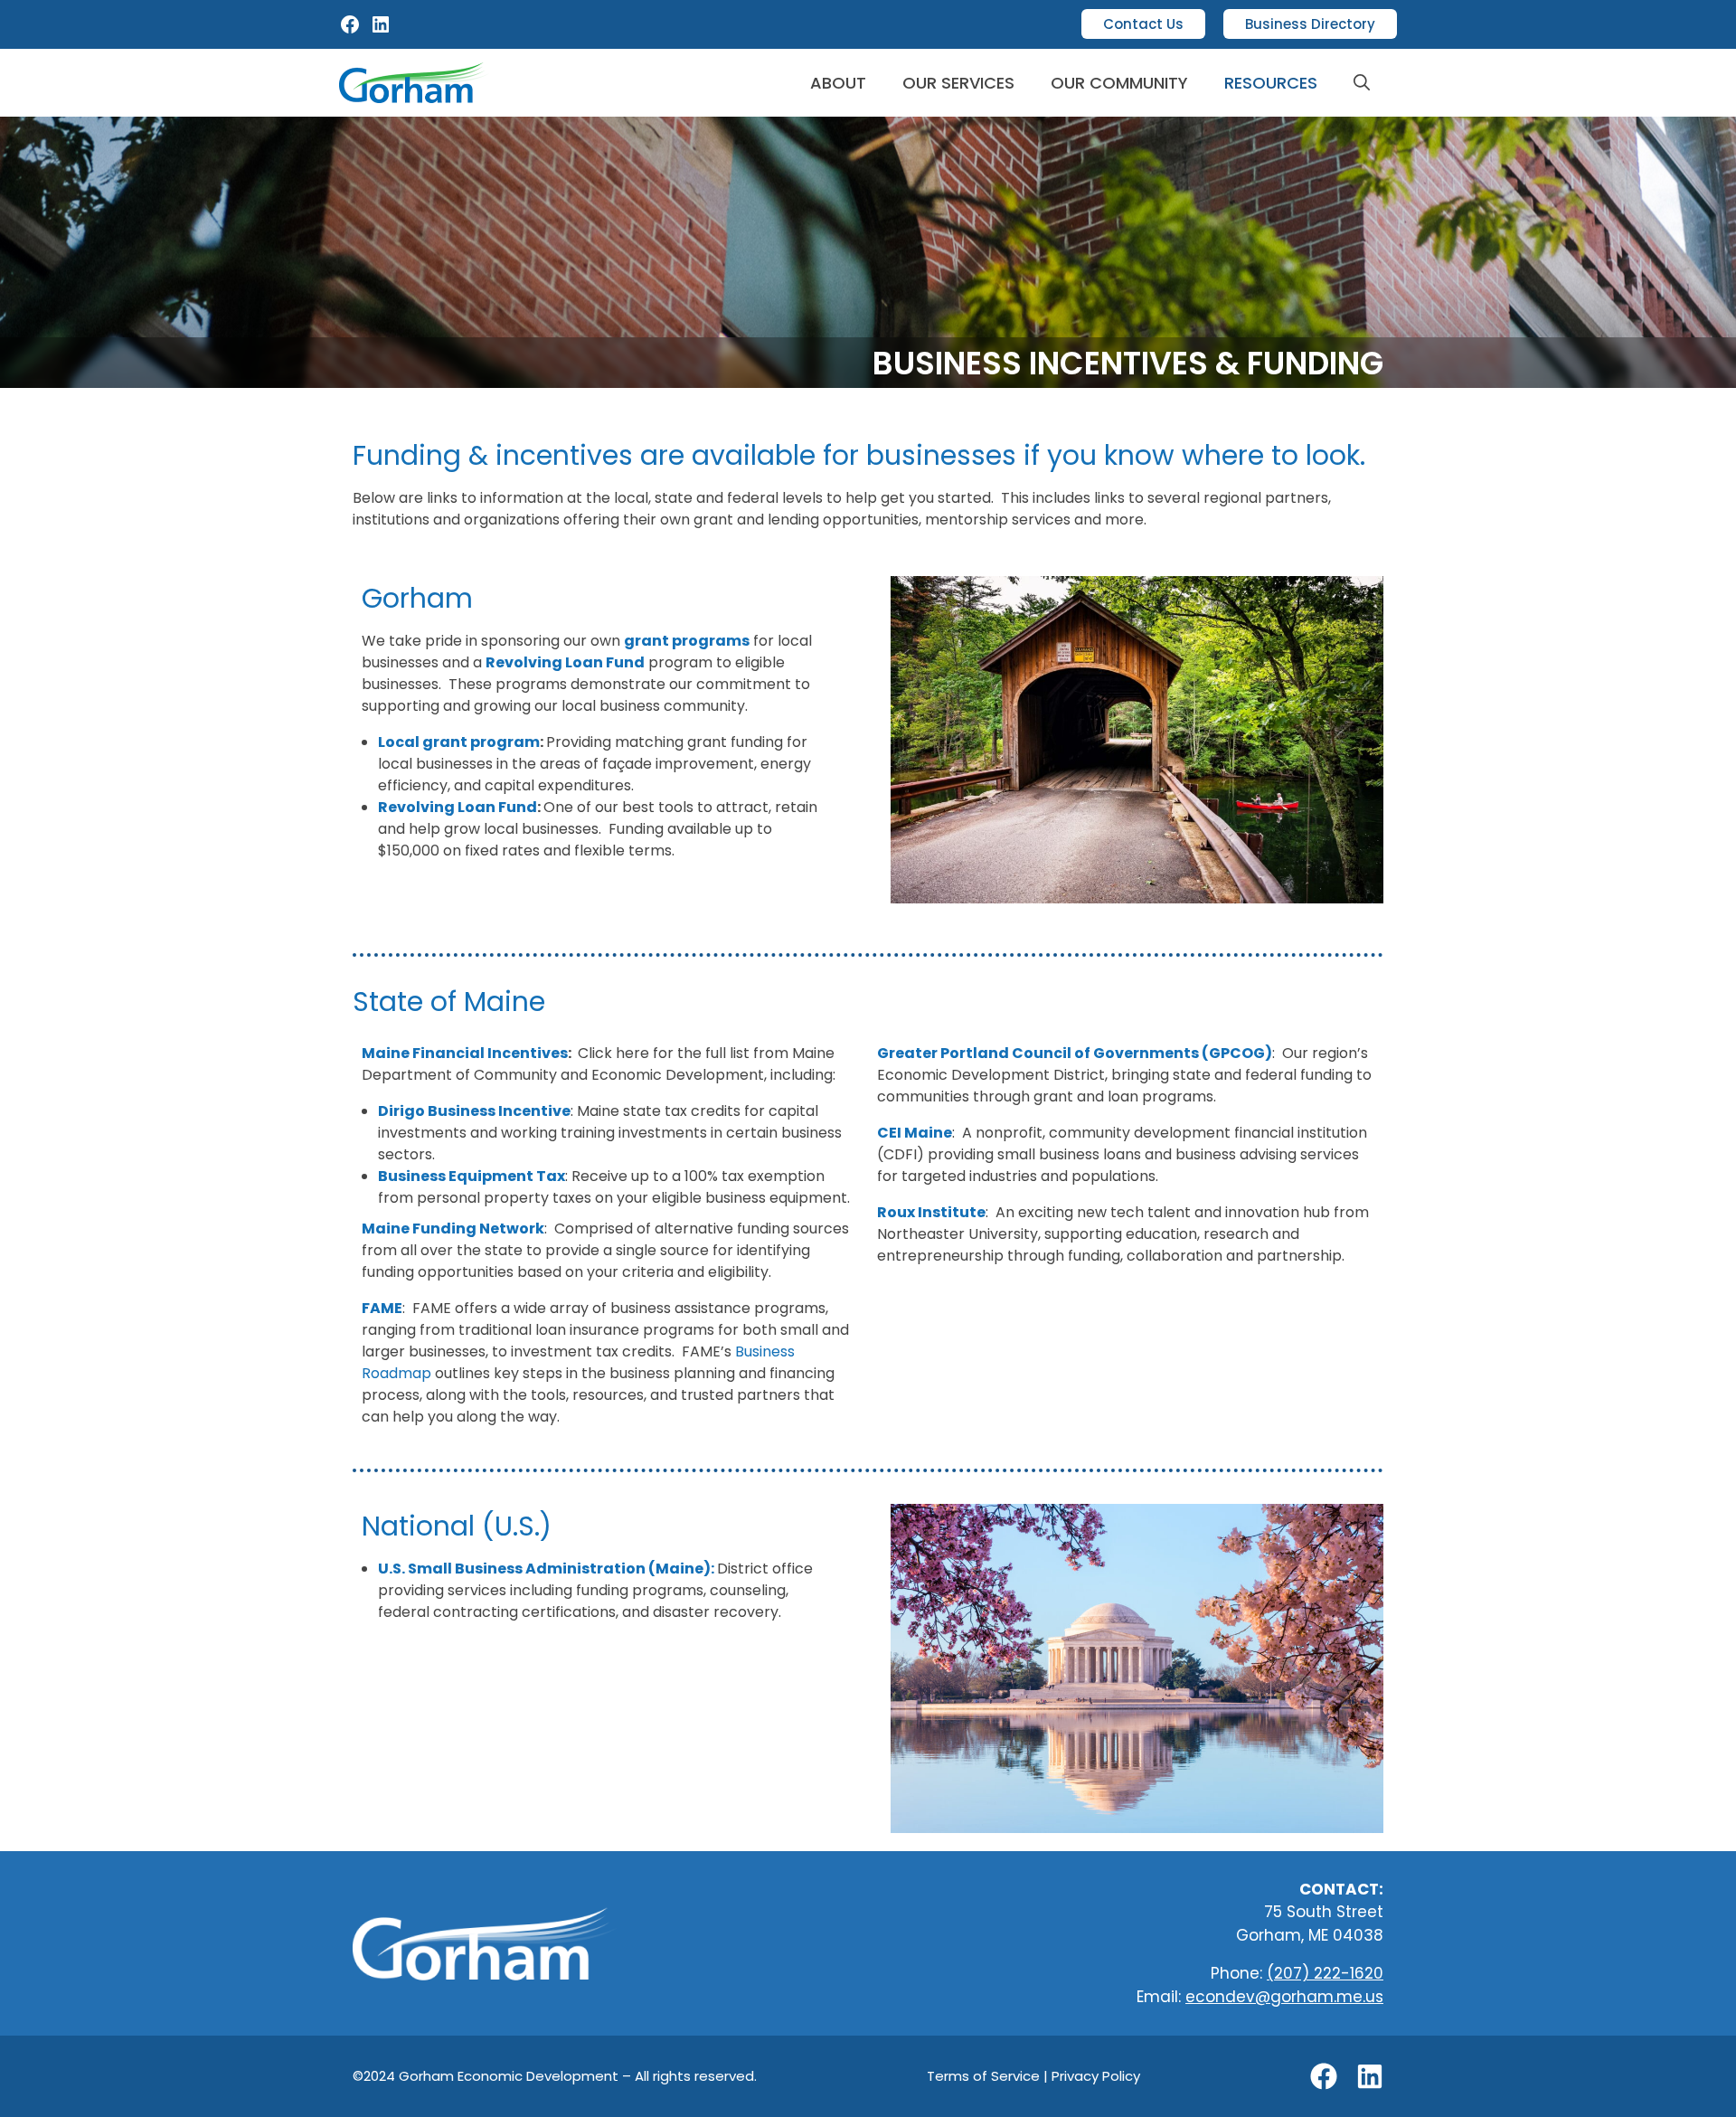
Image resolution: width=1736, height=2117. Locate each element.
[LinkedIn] (381, 30)
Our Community (1119, 83)
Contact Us (1143, 24)
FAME (382, 1308)
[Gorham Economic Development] (414, 83)
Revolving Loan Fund (458, 807)
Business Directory (1310, 24)
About (838, 83)
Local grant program (459, 742)
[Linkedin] (1370, 2076)
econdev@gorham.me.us (1284, 1997)
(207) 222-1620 (1325, 1973)
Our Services (958, 83)
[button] (1362, 83)
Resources (1271, 83)
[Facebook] (350, 30)
